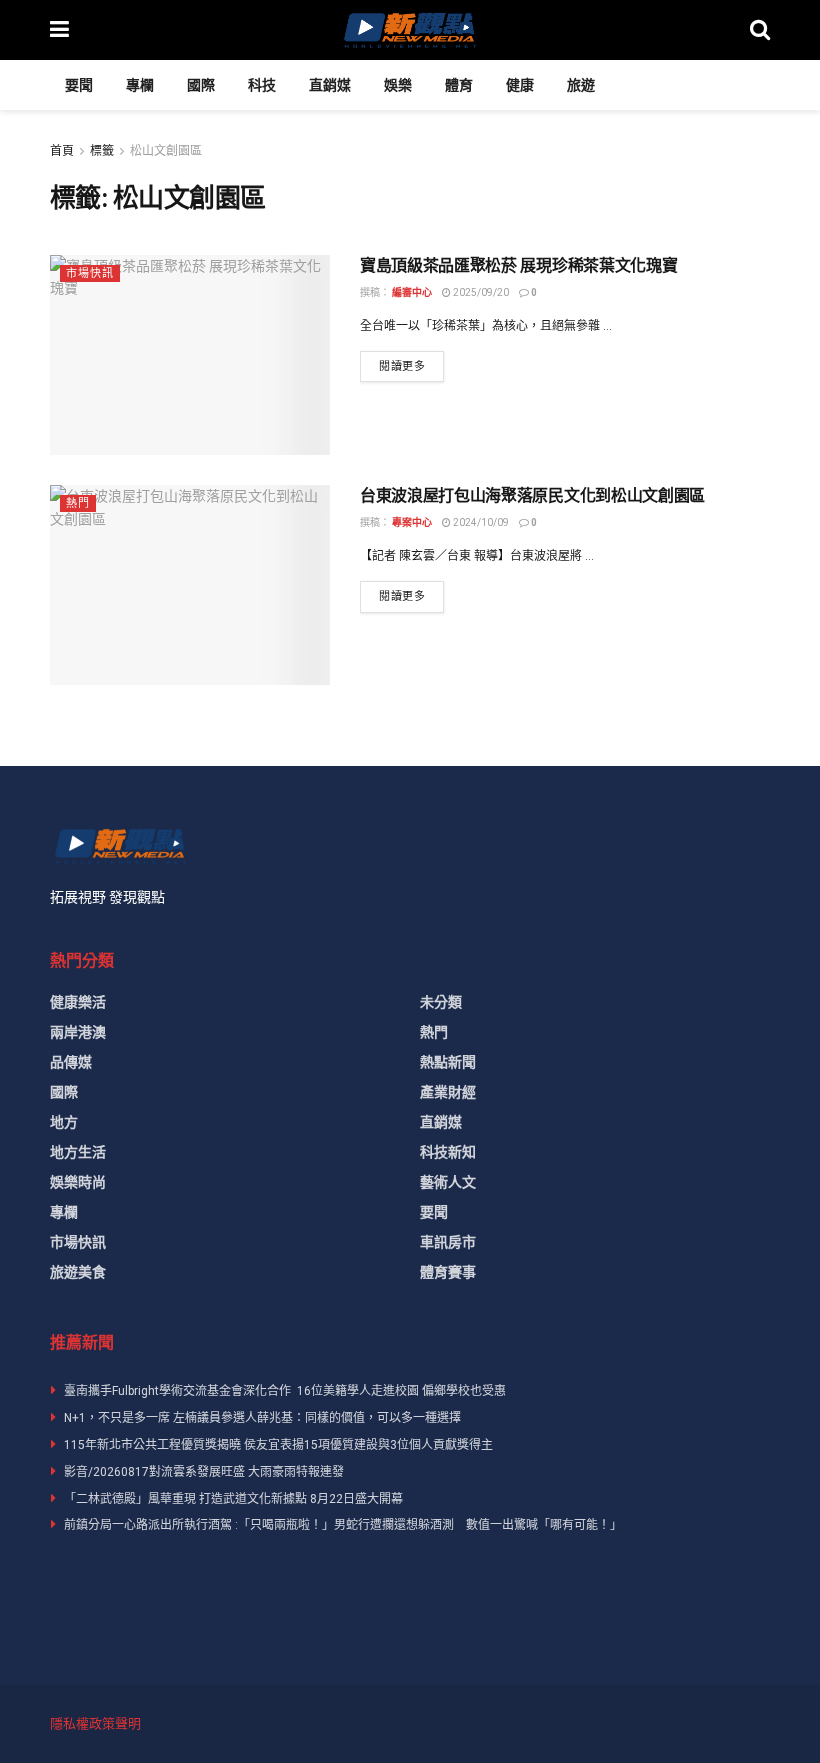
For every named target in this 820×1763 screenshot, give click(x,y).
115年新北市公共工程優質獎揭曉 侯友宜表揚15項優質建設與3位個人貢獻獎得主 (278, 1445)
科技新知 (448, 1152)
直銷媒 (330, 85)
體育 (459, 85)
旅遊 (581, 85)
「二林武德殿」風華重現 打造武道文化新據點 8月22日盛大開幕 (233, 1499)
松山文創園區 (166, 151)
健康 (520, 85)
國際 (201, 85)
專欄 (140, 85)
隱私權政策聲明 (95, 1723)
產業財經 (448, 1092)
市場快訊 (90, 273)
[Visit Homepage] (409, 30)
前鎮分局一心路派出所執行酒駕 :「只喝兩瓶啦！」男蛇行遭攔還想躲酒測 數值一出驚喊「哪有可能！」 (343, 1525)
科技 (262, 85)
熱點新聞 (448, 1062)
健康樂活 (78, 1002)
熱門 (78, 503)
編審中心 (412, 292)
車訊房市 (448, 1242)
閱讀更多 (411, 366)
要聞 (79, 85)
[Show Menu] (59, 30)
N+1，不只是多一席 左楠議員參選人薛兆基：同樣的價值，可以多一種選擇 (262, 1418)
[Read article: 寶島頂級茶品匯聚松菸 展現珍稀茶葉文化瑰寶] (190, 355)
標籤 (102, 151)
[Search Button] (760, 30)
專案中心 (412, 522)
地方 (64, 1122)
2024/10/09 (480, 522)
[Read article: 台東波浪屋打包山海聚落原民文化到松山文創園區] (190, 585)
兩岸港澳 (78, 1032)
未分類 (441, 1002)
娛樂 (398, 85)
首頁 (62, 151)
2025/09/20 (480, 292)
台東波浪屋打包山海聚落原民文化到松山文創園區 (532, 495)
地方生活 (78, 1152)
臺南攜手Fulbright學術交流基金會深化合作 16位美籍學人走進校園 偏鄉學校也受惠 (285, 1391)
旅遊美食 (78, 1272)
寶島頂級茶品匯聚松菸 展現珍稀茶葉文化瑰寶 (518, 265)
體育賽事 (448, 1272)
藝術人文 (448, 1182)
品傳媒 (71, 1062)
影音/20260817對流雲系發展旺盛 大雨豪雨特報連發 (204, 1472)
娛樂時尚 (78, 1182)
